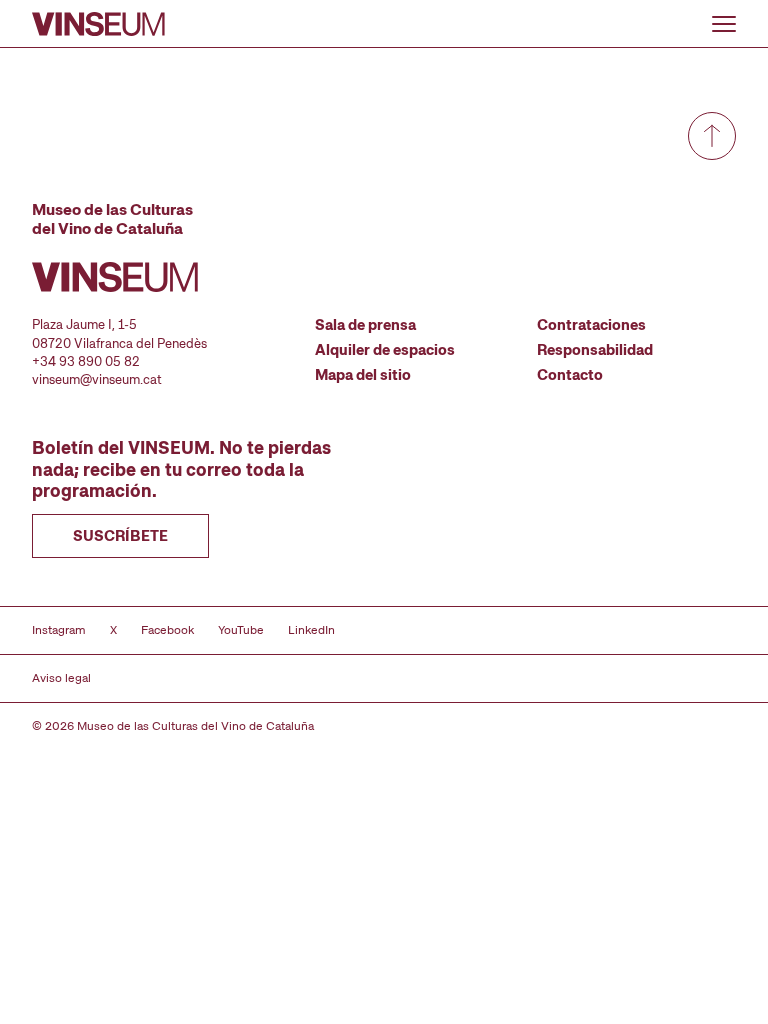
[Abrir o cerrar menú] (724, 24)
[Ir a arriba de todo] (712, 136)
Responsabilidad (595, 350)
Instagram (59, 630)
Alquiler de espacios (385, 350)
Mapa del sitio (363, 375)
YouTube (241, 630)
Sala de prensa (365, 325)
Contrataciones (591, 325)
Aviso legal (61, 678)
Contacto (570, 375)
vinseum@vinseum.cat (97, 379)
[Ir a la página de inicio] (98, 24)
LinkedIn (311, 630)
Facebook (167, 630)
